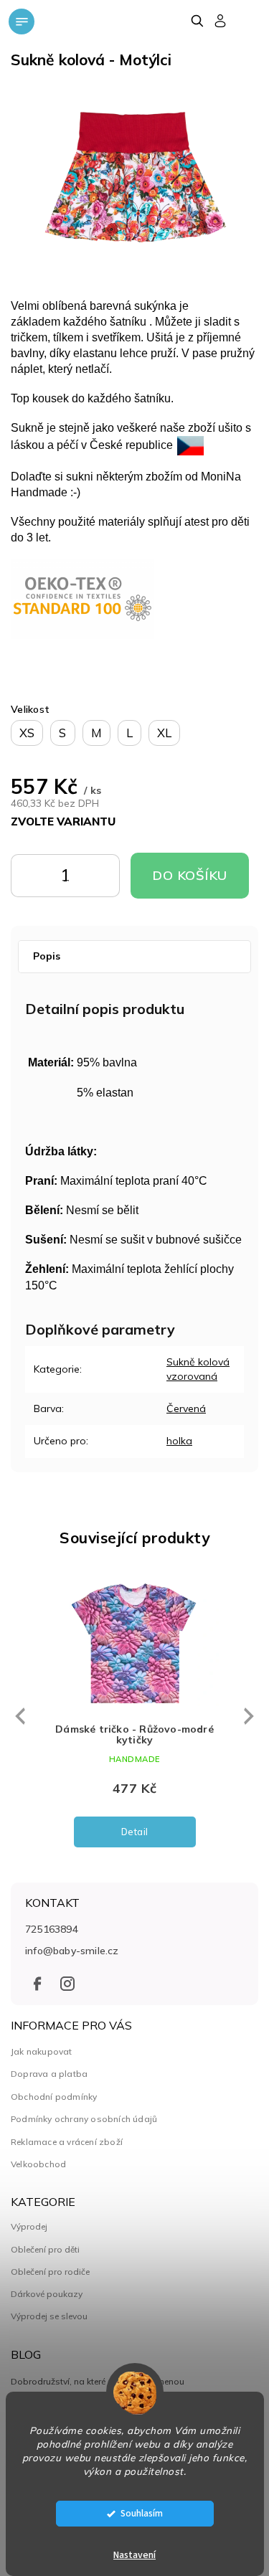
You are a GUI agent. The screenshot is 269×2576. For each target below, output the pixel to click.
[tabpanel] (134, 1716)
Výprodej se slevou (49, 2316)
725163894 (52, 1929)
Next (249, 1715)
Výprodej (29, 2227)
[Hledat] (197, 21)
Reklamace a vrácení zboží (67, 2142)
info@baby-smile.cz (72, 1951)
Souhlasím (142, 2513)
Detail (135, 1832)
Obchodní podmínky (54, 2097)
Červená (186, 1408)
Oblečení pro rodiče (50, 2272)
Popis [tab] (47, 956)
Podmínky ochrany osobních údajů (84, 2119)
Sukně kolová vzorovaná (198, 1369)
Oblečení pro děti (45, 2250)
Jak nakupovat (42, 2051)
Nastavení (134, 2555)
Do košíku (85, 879)
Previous (18, 1717)
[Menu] (22, 22)
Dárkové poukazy (47, 2294)
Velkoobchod (38, 2164)
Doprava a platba (49, 2074)
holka (179, 1441)
